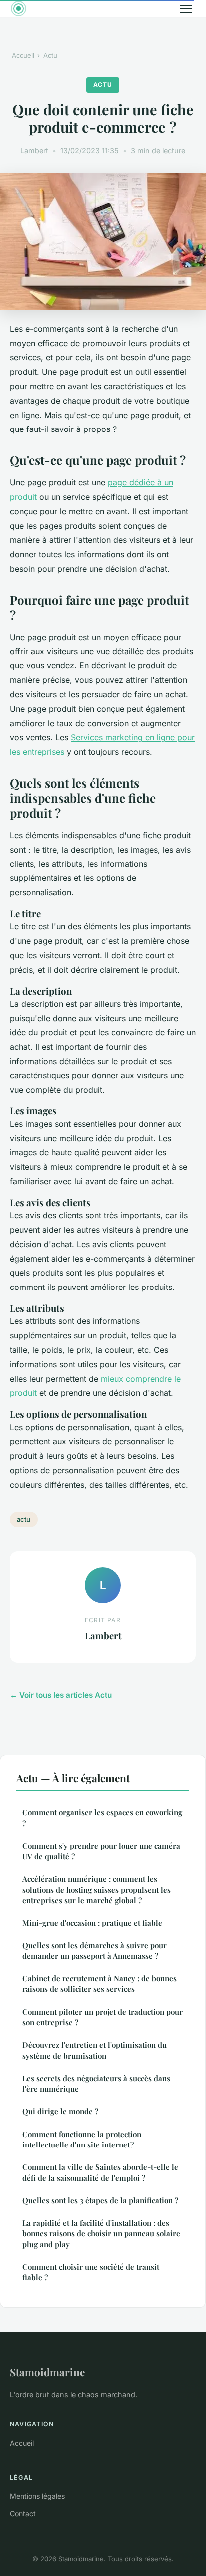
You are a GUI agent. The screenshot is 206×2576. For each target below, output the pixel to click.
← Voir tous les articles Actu (61, 1695)
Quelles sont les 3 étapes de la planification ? (100, 2200)
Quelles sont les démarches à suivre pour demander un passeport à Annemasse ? (95, 1951)
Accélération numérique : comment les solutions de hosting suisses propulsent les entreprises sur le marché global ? (97, 1889)
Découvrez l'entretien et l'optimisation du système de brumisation (95, 2050)
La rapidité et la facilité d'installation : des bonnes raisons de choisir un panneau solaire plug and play (101, 2234)
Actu (50, 55)
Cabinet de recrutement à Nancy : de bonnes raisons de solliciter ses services (100, 1984)
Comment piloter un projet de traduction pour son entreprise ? (103, 2017)
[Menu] (186, 9)
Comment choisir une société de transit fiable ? (91, 2272)
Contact (23, 2513)
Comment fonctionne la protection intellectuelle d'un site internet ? (82, 2139)
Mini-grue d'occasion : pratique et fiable (92, 1923)
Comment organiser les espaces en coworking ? (102, 1818)
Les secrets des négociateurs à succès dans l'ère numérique (96, 2083)
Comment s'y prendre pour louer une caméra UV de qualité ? (101, 1851)
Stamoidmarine (47, 2372)
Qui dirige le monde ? (60, 2111)
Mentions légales (37, 2496)
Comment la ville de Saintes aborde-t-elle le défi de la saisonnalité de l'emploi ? (100, 2172)
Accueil (23, 55)
